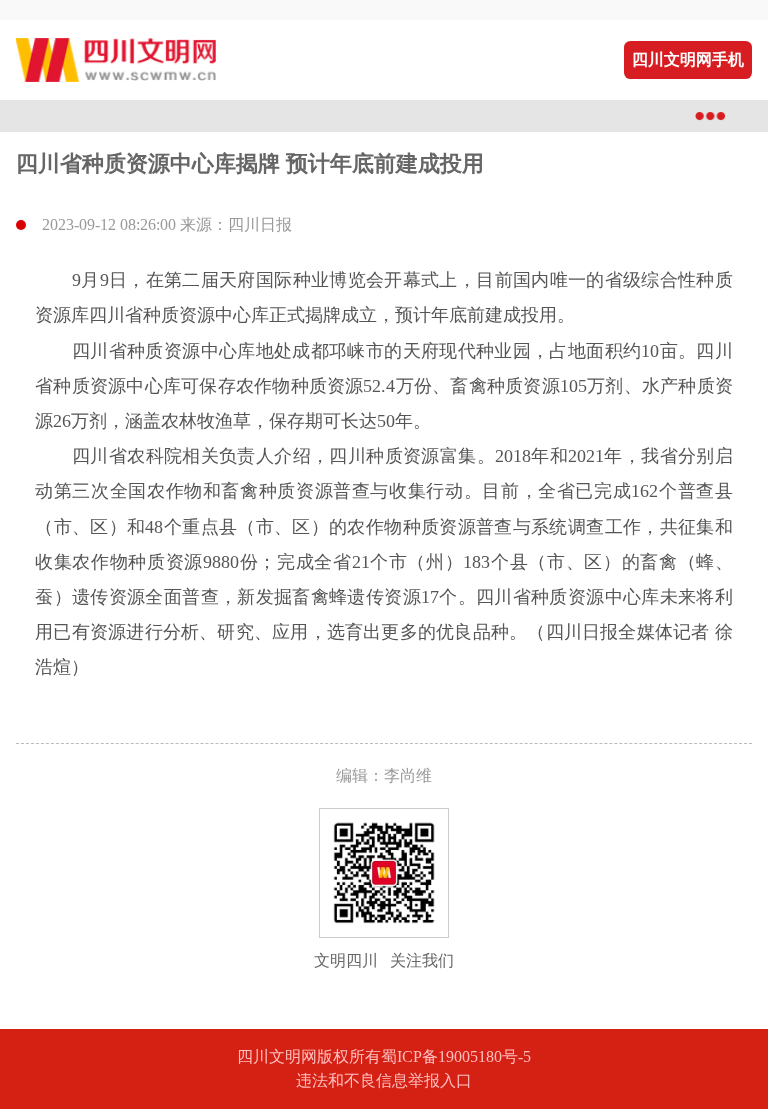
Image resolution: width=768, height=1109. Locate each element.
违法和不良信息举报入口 (384, 1080)
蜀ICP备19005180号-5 (456, 1056)
